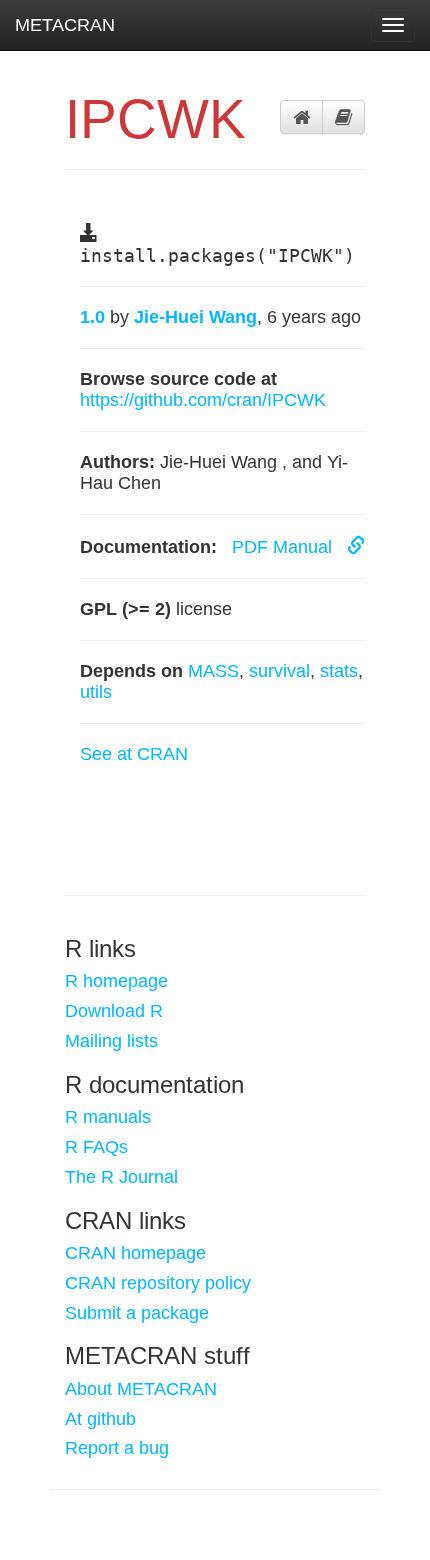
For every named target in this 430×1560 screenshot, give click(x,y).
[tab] (301, 117)
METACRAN (65, 25)
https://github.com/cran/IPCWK (203, 400)
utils (96, 692)
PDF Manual (284, 547)
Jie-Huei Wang (195, 317)
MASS (213, 671)
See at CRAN (134, 754)
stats (339, 671)
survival (279, 671)
